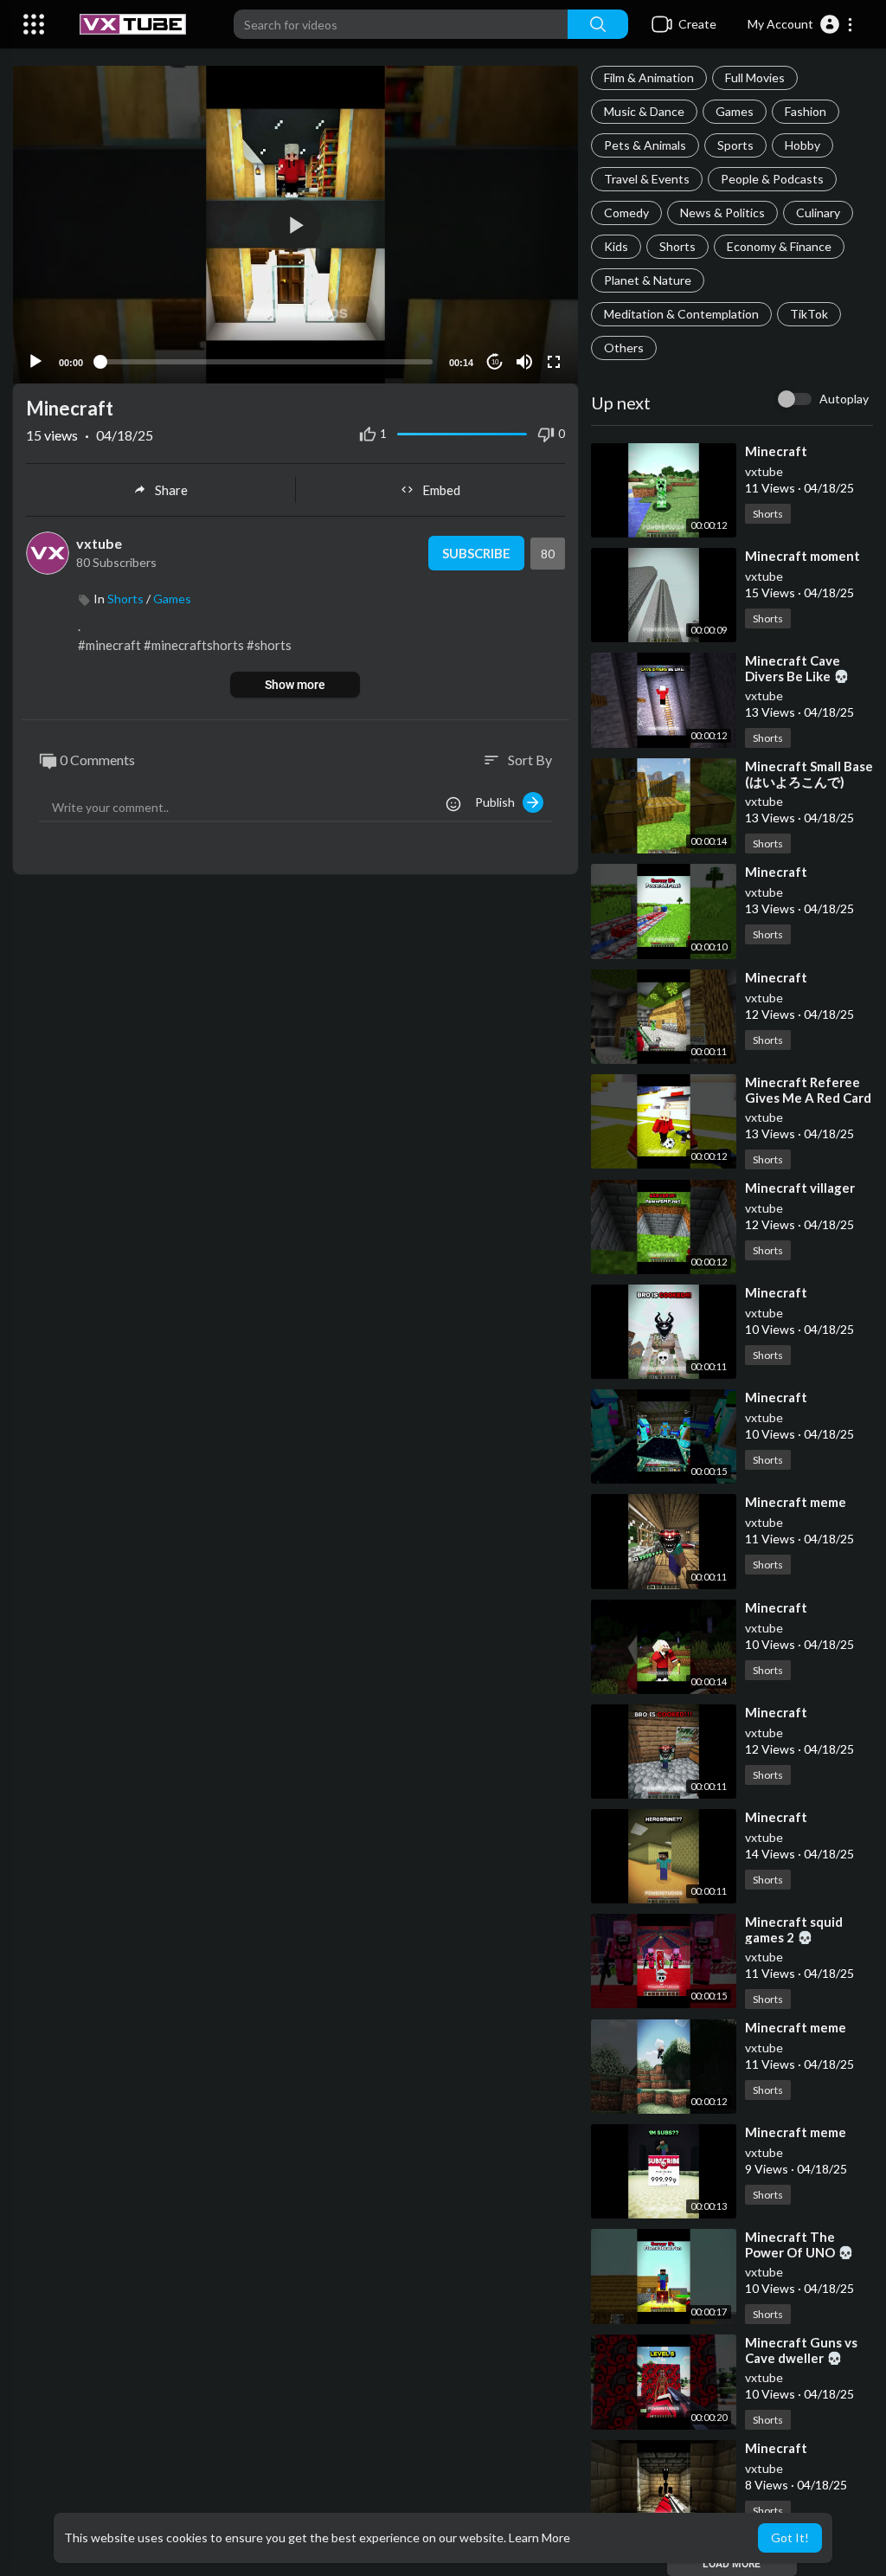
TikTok (809, 314)
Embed (441, 490)
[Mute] (524, 362)
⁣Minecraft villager (800, 1188)
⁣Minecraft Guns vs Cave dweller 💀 (801, 2350)
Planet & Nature (648, 280)
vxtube (764, 471)
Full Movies (755, 77)
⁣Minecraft (776, 451)
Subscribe (476, 553)
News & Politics (722, 213)
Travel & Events (647, 179)
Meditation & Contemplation (681, 314)
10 (495, 362)
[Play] (35, 362)
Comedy (626, 213)
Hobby (803, 145)
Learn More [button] (539, 2537)
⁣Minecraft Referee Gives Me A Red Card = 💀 (808, 1098)
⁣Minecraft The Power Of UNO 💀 (799, 2244)
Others (624, 348)
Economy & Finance (779, 246)
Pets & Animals (645, 145)
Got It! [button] (790, 2537)
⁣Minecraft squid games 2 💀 (794, 1929)
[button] (801, 24)
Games (735, 111)
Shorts (677, 246)
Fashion (806, 111)
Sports (735, 145)
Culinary (818, 213)
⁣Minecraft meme (796, 1502)
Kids (616, 246)
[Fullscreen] (554, 362)
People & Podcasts (772, 179)
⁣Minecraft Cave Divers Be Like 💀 (797, 668)
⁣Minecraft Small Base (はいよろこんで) (809, 774)
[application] (295, 225)
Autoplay (844, 399)
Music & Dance (644, 111)
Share (171, 490)
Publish (499, 802)
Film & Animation (649, 77)
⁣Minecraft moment (803, 556)
